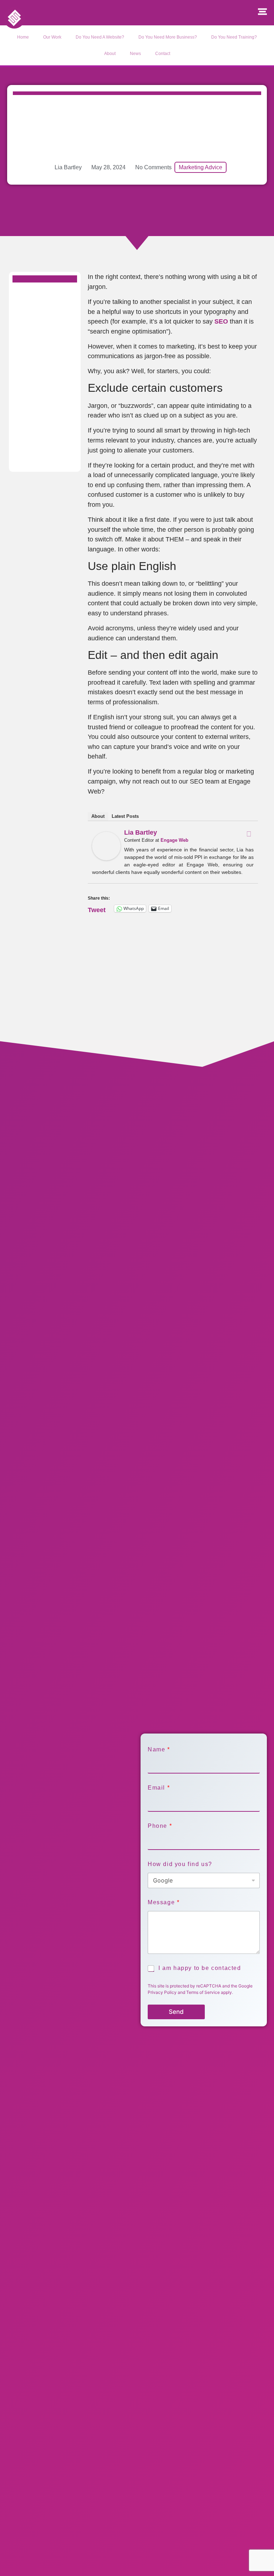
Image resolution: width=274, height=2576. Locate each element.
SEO (221, 321)
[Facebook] (249, 834)
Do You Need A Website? (100, 37)
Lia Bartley (141, 832)
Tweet (97, 909)
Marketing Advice (201, 167)
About (110, 54)
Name (159, 1749)
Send (176, 2012)
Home (23, 37)
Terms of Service (203, 1992)
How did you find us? (180, 1864)
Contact (163, 54)
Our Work (52, 37)
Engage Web (174, 840)
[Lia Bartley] (106, 858)
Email (159, 1788)
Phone (160, 1826)
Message (163, 1902)
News (135, 54)
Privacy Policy (162, 1992)
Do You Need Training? (234, 37)
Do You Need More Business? (168, 37)
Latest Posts (125, 816)
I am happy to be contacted (200, 1968)
